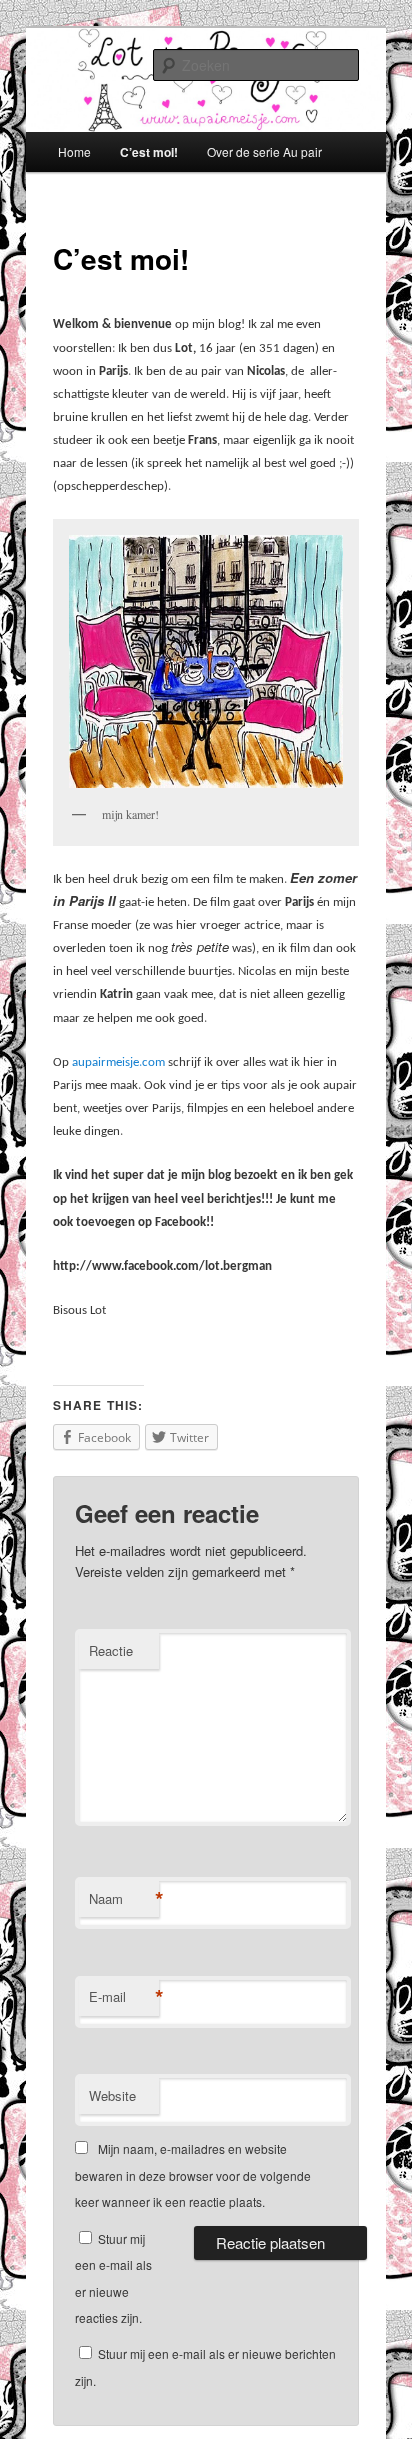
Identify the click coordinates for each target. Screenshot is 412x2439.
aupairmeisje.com (118, 1062)
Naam (124, 1899)
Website (112, 2095)
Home (74, 151)
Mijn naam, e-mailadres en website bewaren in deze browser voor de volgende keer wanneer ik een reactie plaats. (193, 2175)
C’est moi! (149, 152)
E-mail (124, 1997)
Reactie (111, 1650)
